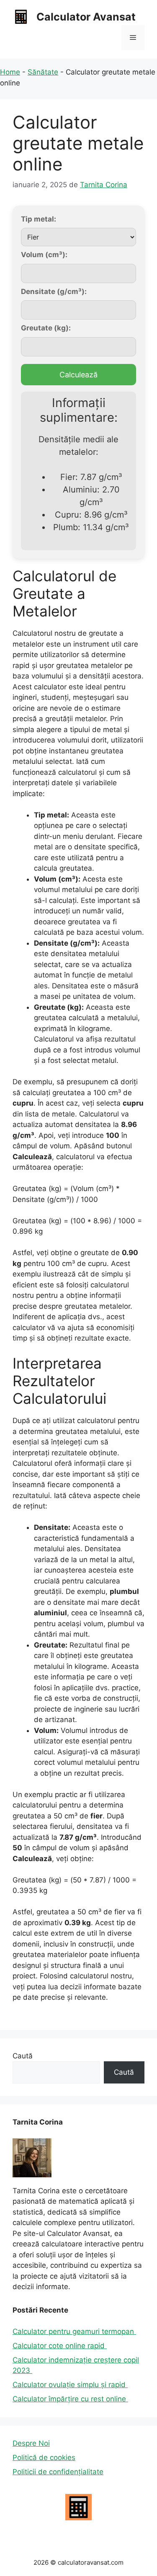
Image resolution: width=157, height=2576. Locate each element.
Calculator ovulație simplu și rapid (70, 2385)
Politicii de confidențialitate (58, 2472)
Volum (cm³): (44, 255)
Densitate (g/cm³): (54, 291)
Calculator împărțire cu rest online (70, 2399)
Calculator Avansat (86, 17)
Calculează (78, 375)
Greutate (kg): (46, 328)
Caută (23, 2056)
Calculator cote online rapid (60, 2346)
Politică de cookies (44, 2457)
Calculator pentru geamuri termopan (74, 2331)
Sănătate (43, 72)
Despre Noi (31, 2443)
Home (10, 72)
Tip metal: (39, 219)
